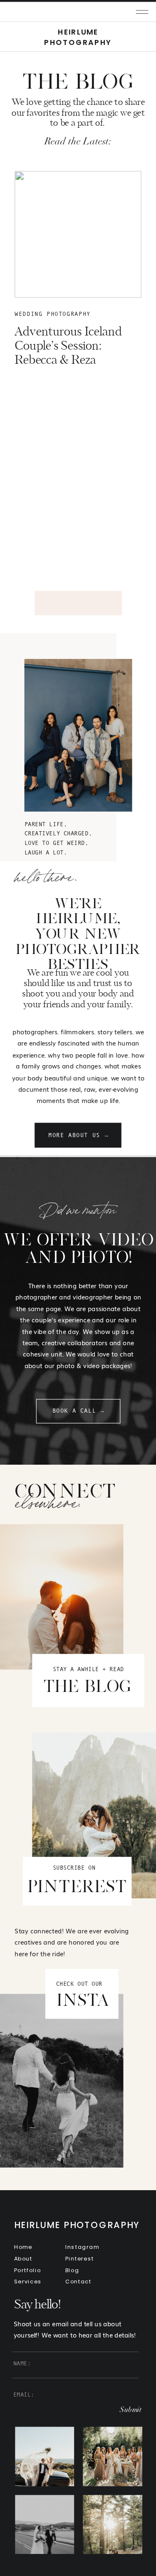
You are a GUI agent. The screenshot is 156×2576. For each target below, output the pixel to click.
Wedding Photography (53, 314)
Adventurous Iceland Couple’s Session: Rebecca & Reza (68, 346)
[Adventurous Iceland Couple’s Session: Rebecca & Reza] (78, 234)
